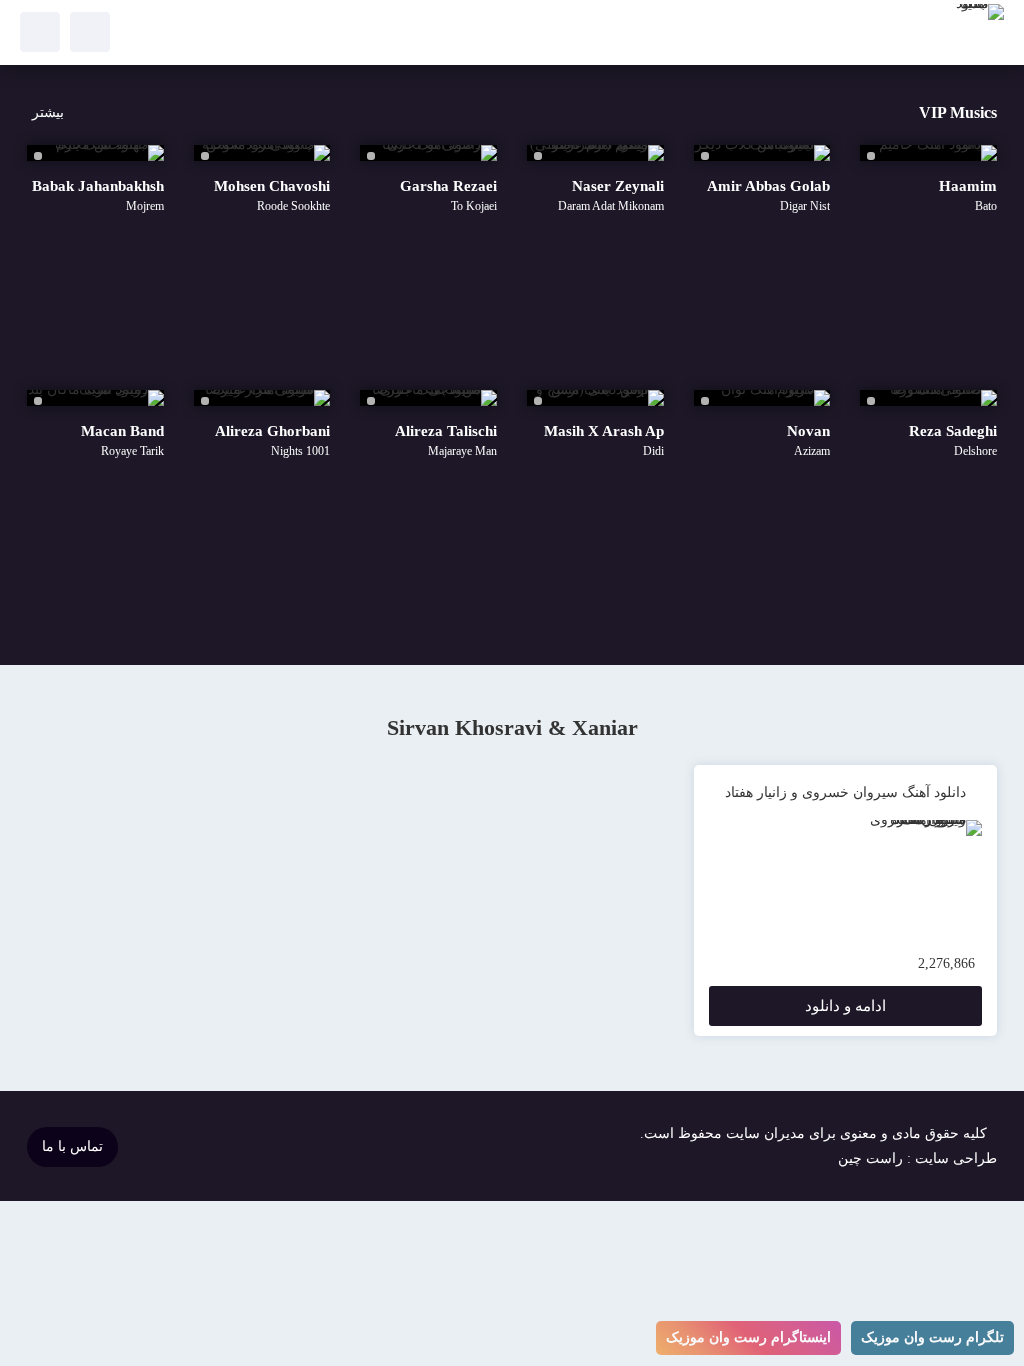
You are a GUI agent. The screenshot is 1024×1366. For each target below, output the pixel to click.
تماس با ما (72, 1146)
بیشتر (48, 112)
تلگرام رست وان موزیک (932, 1337)
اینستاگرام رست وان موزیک (748, 1337)
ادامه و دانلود (845, 1006)
